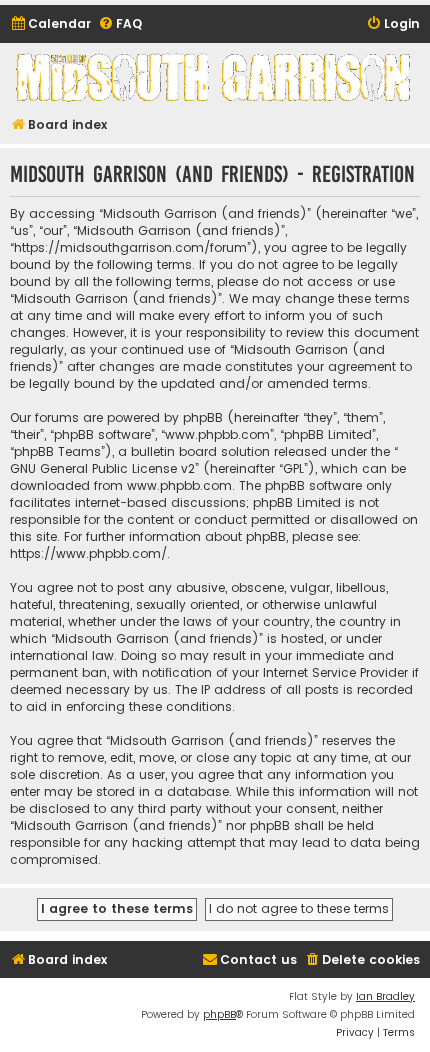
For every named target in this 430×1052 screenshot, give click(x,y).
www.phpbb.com (179, 485)
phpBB (219, 1014)
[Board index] (215, 77)
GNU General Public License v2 (102, 468)
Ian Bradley (385, 996)
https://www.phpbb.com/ (88, 553)
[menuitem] (50, 24)
